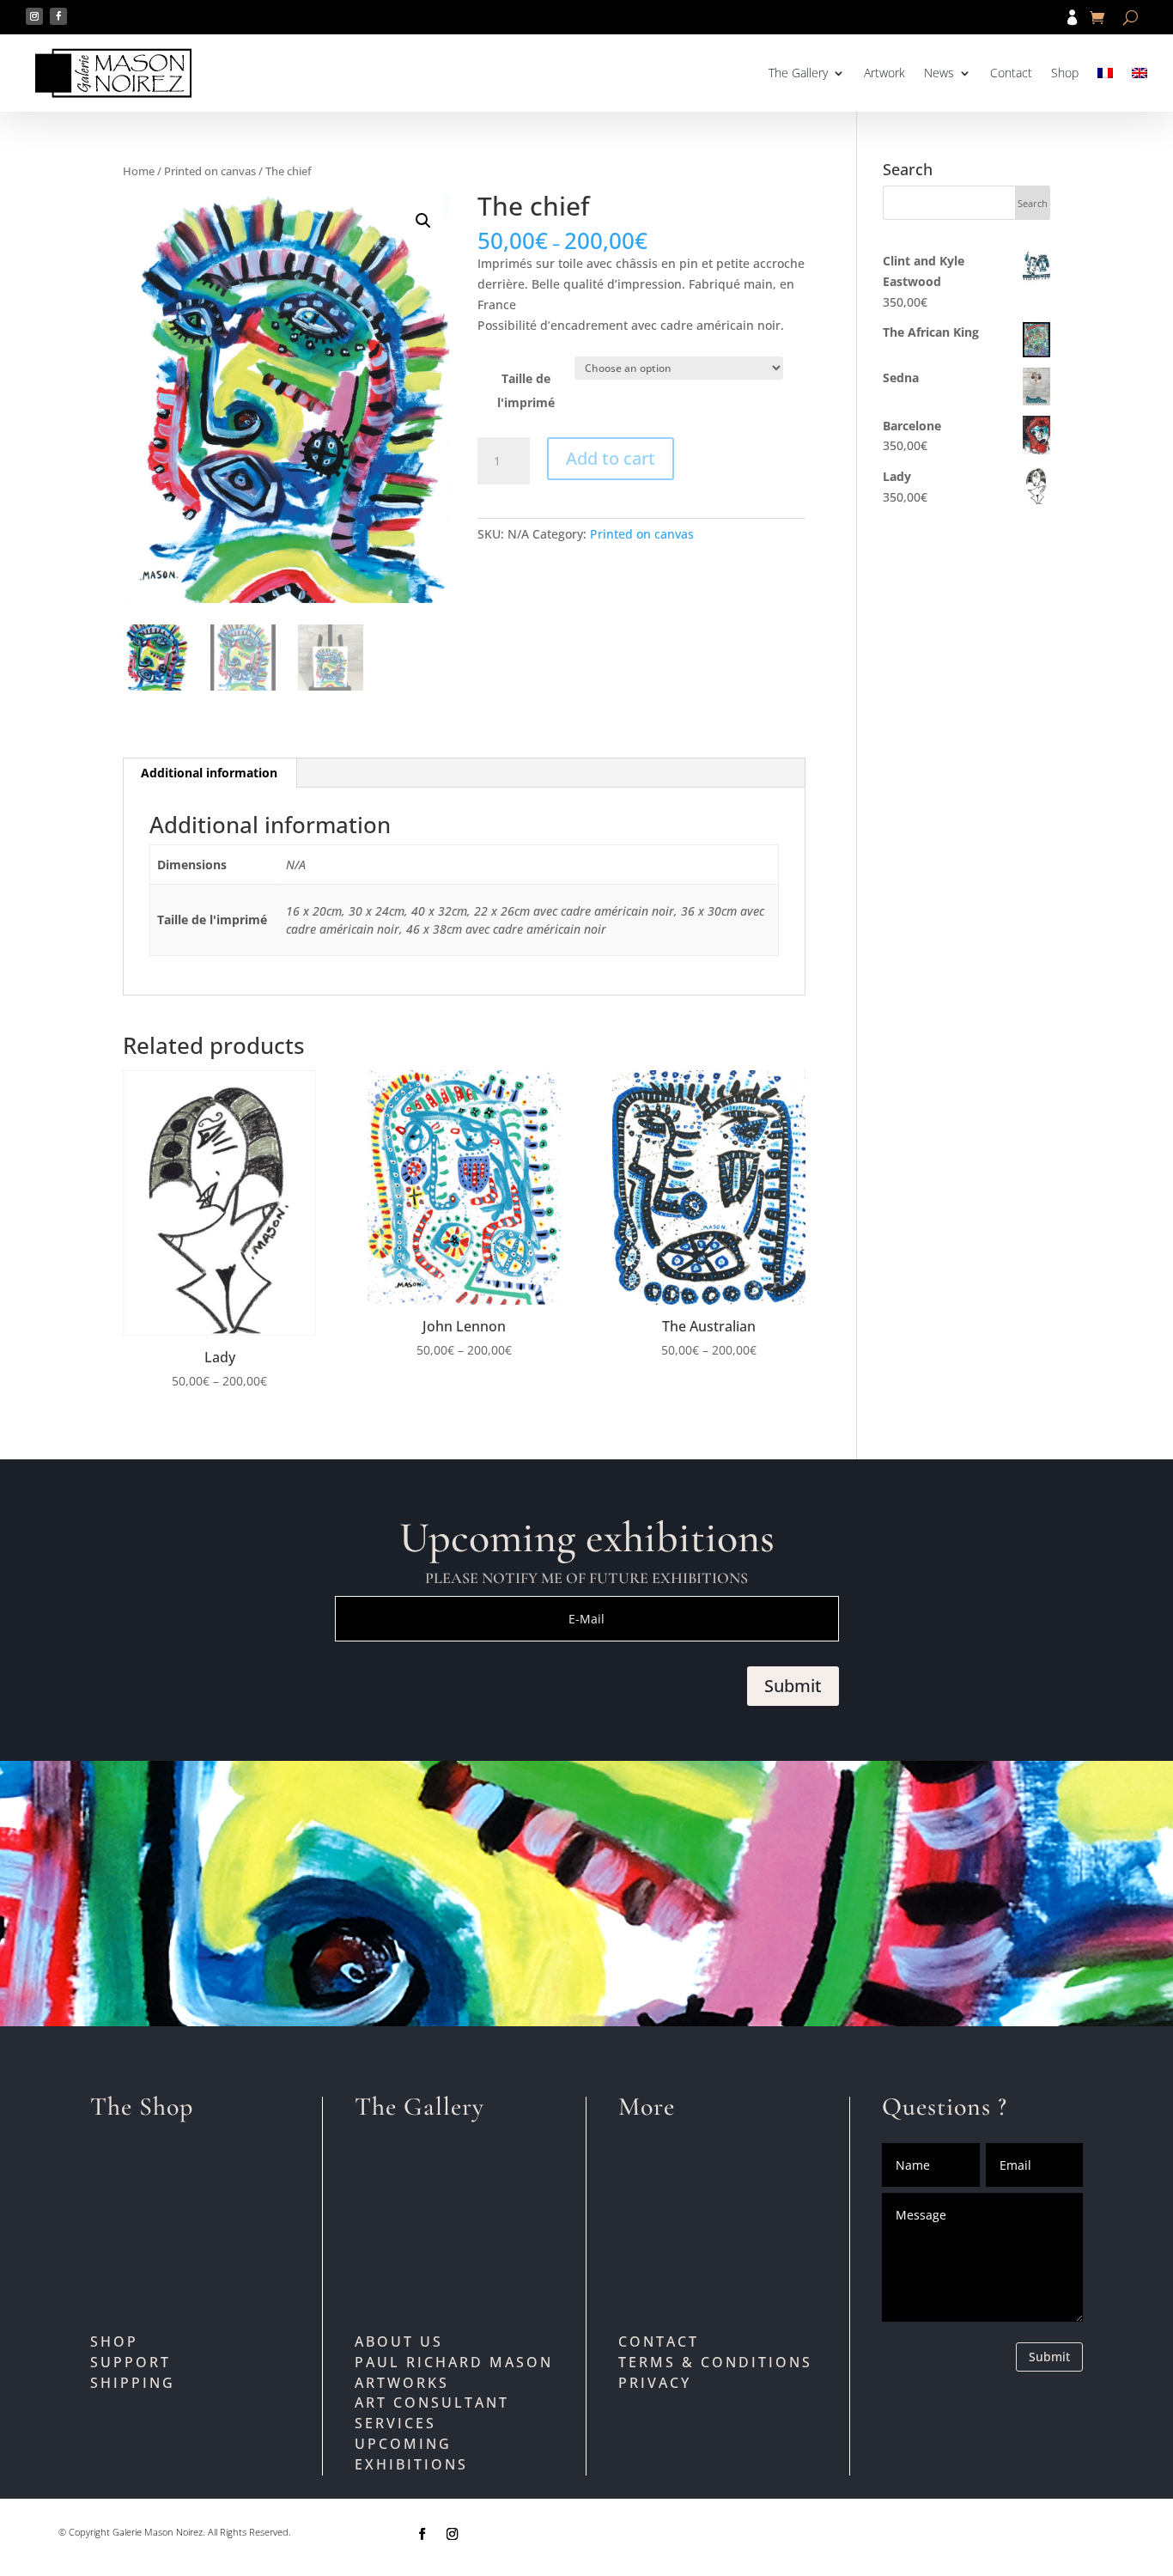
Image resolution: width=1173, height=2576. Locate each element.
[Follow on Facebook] (58, 16)
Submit (793, 1686)
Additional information (209, 773)
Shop (1065, 73)
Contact (1011, 73)
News (939, 73)
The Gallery (798, 73)
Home (139, 171)
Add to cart (611, 458)
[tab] (210, 773)
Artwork (884, 73)
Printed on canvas (210, 171)
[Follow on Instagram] (34, 16)
